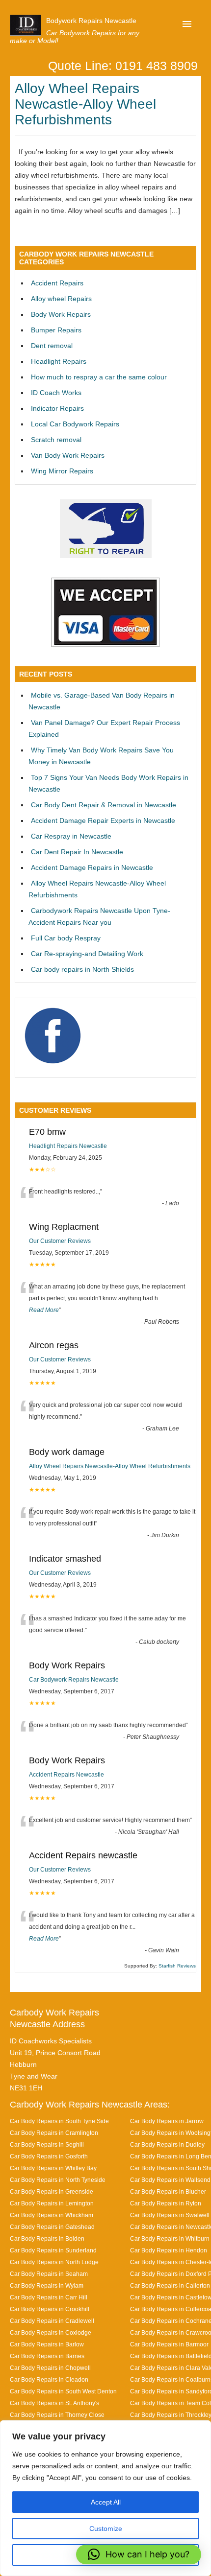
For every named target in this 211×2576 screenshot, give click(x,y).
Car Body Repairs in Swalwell (170, 2215)
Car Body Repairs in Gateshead (52, 2227)
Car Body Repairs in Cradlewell (52, 2321)
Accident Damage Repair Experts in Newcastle (103, 820)
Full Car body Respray (66, 938)
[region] (105, 2498)
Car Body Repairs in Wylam (47, 2285)
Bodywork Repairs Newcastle (91, 21)
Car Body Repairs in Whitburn (170, 2238)
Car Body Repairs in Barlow (47, 2344)
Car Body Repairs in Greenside (52, 2191)
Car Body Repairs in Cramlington (54, 2133)
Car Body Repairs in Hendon (169, 2250)
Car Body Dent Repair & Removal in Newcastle (104, 805)
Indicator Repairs (57, 408)
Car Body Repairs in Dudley (167, 2144)
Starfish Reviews (177, 1966)
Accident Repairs (57, 283)
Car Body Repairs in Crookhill (50, 2309)
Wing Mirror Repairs (62, 471)
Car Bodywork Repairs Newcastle (74, 1680)
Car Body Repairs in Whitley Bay (53, 2168)
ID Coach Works (56, 393)
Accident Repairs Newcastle (66, 1775)
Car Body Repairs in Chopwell (50, 2368)
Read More (44, 1310)
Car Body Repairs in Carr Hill (49, 2297)
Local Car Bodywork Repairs (75, 424)
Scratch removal (56, 440)
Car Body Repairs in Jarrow (167, 2121)
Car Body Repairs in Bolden (47, 2238)
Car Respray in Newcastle (71, 836)
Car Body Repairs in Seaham (49, 2274)
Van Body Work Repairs (68, 455)
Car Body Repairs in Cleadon (49, 2379)
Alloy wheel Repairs (61, 299)
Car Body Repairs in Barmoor (169, 2344)
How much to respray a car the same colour (99, 377)
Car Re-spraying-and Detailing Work (87, 954)
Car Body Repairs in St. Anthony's (54, 2403)
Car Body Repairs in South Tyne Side (59, 2121)
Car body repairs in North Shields (82, 969)
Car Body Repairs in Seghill (47, 2144)
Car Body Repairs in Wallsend (170, 2180)
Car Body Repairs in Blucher (168, 2191)
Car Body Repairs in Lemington (52, 2203)
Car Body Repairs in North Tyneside (58, 2180)
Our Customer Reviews (60, 1241)
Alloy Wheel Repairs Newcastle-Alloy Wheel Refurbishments (85, 104)
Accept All (106, 2502)
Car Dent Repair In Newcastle (77, 852)
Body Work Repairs (61, 314)
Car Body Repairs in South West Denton (63, 2391)
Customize (106, 2529)
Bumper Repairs (56, 330)
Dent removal (52, 346)
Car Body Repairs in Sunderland (53, 2250)
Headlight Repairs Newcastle (68, 1146)
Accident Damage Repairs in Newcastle (92, 867)
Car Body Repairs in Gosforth (49, 2156)
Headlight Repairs (59, 361)
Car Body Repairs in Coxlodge (51, 2332)
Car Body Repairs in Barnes (47, 2356)
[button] (139, 2554)
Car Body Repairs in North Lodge (54, 2262)
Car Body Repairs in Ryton (166, 2203)
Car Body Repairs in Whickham (52, 2215)
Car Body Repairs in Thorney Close (57, 2415)
